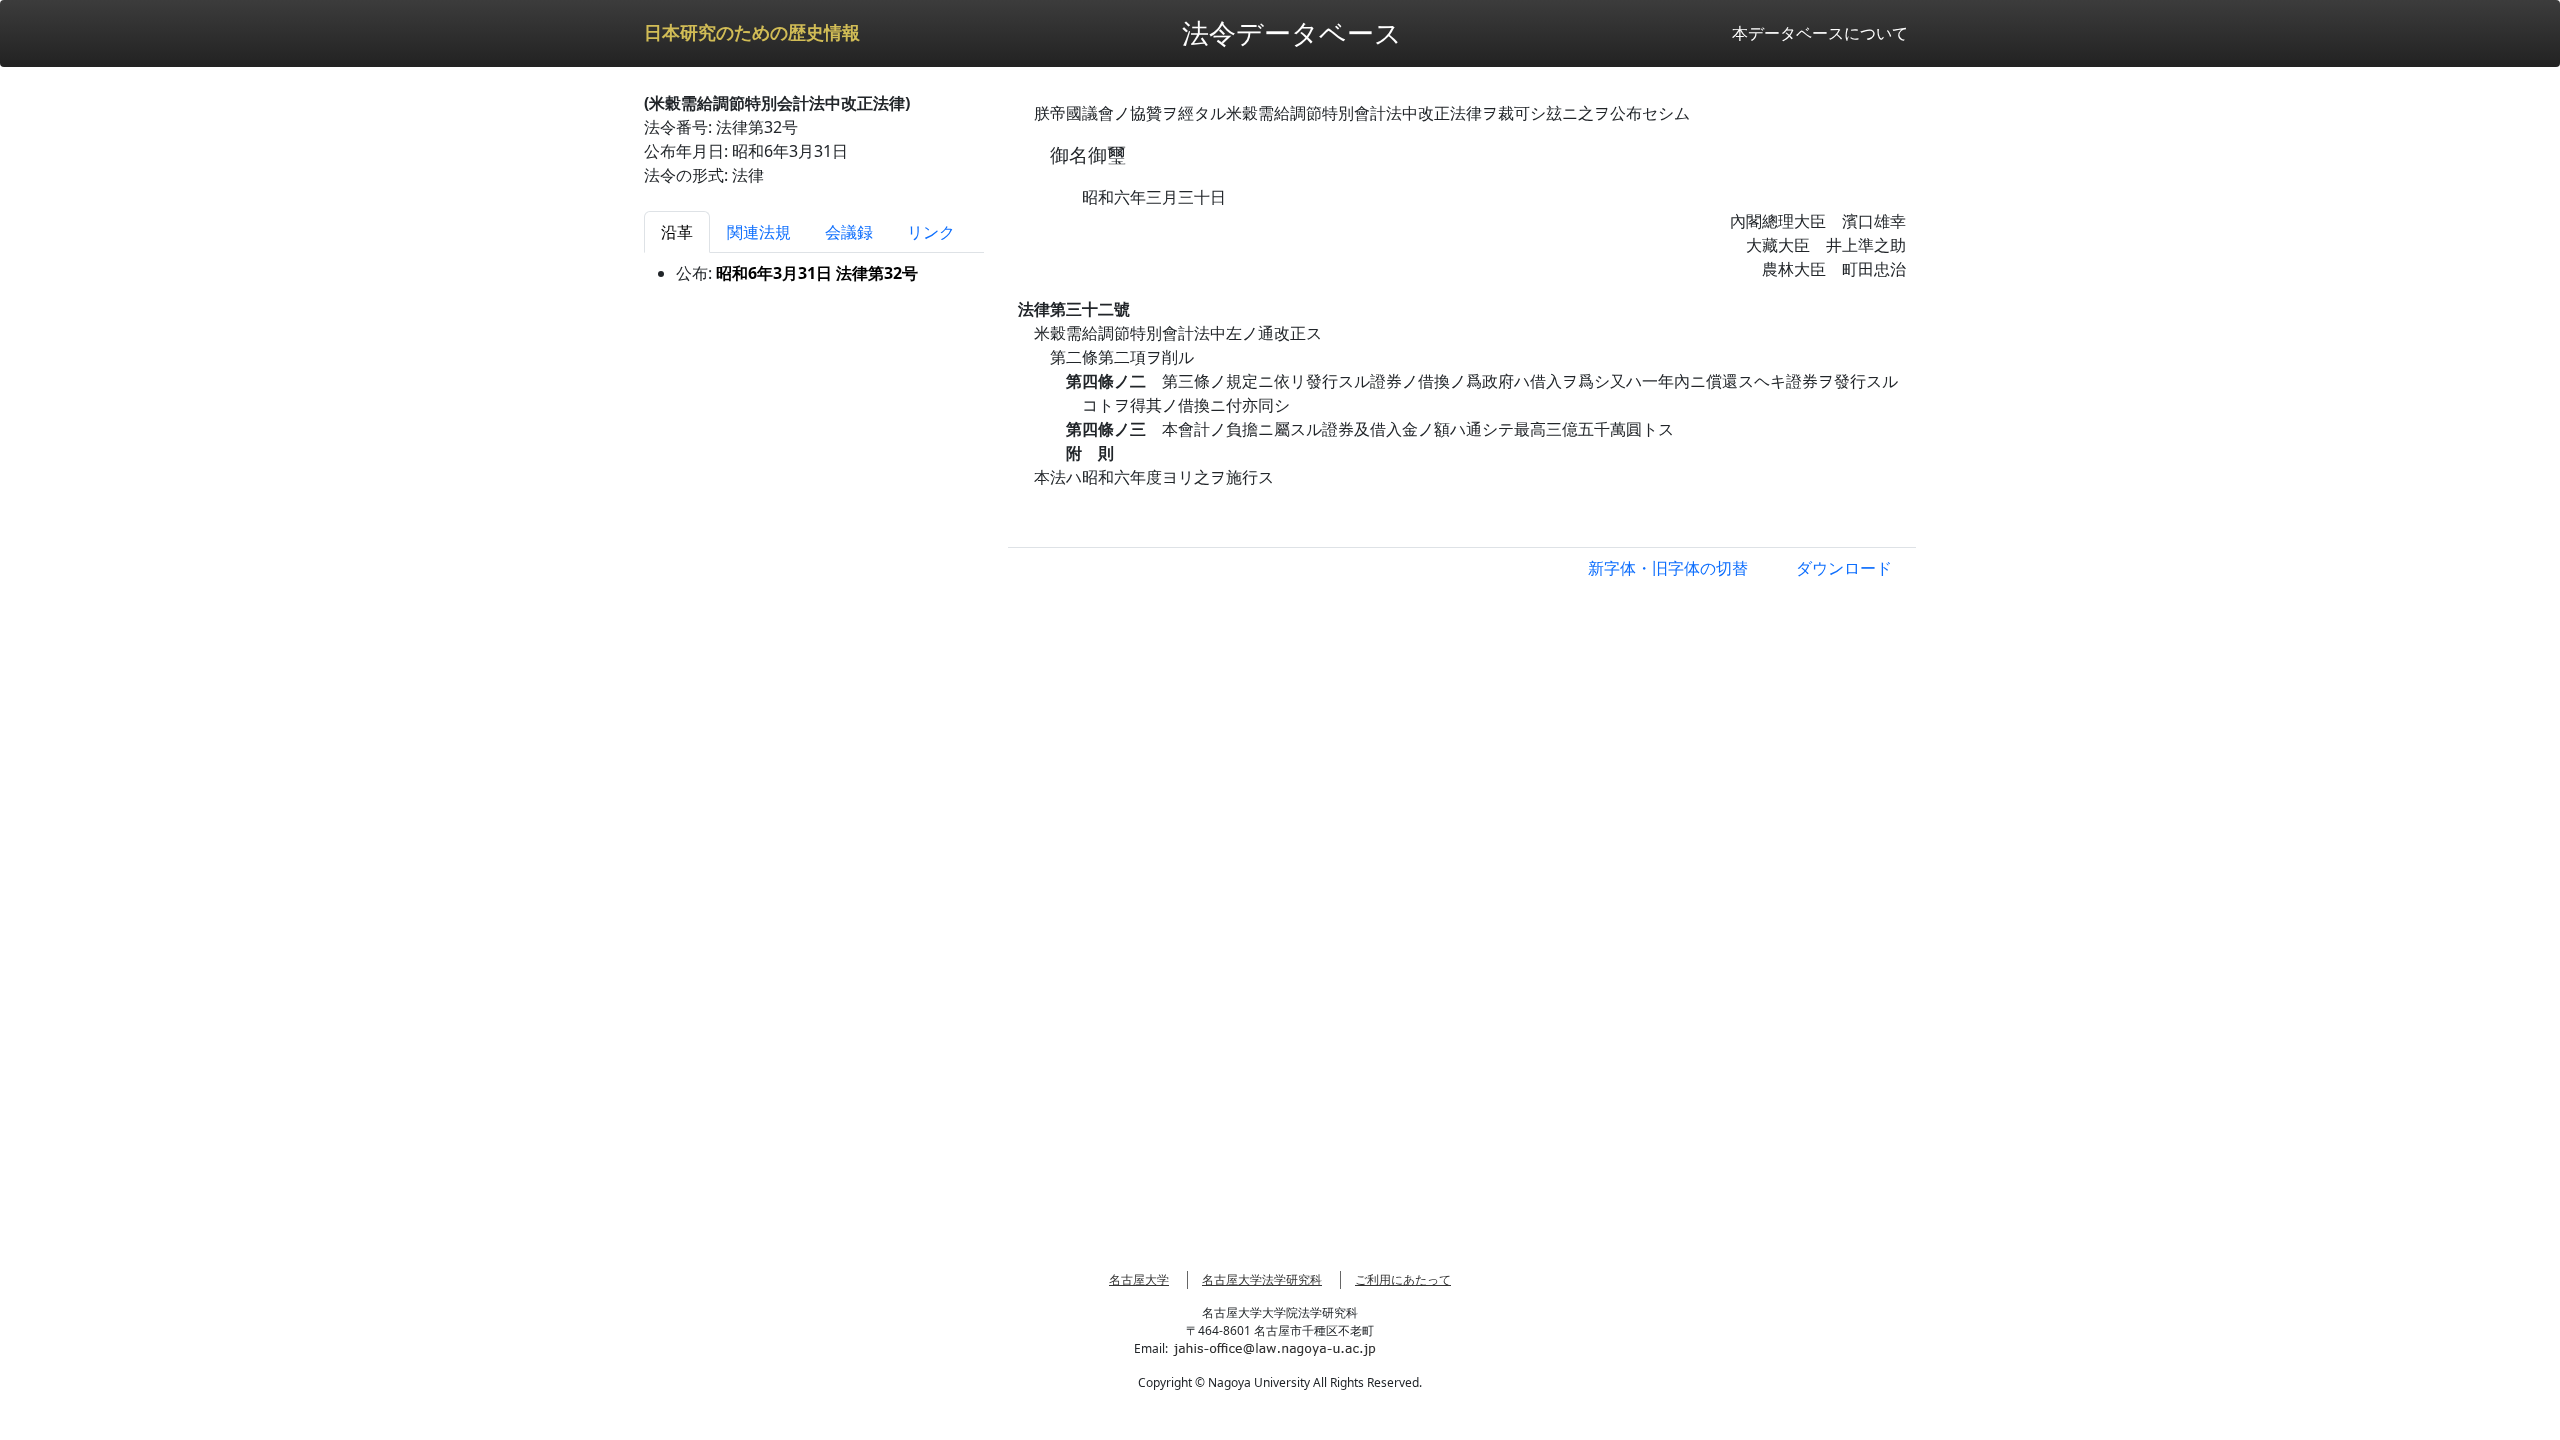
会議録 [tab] (849, 232)
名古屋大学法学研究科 (1262, 1279)
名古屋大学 (1139, 1279)
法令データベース (1292, 32)
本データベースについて (1820, 33)
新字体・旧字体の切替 (1668, 568)
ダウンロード (1844, 568)
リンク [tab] (931, 232)
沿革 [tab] (677, 232)
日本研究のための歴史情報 (752, 33)
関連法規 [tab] (759, 232)
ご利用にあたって (1403, 1279)
